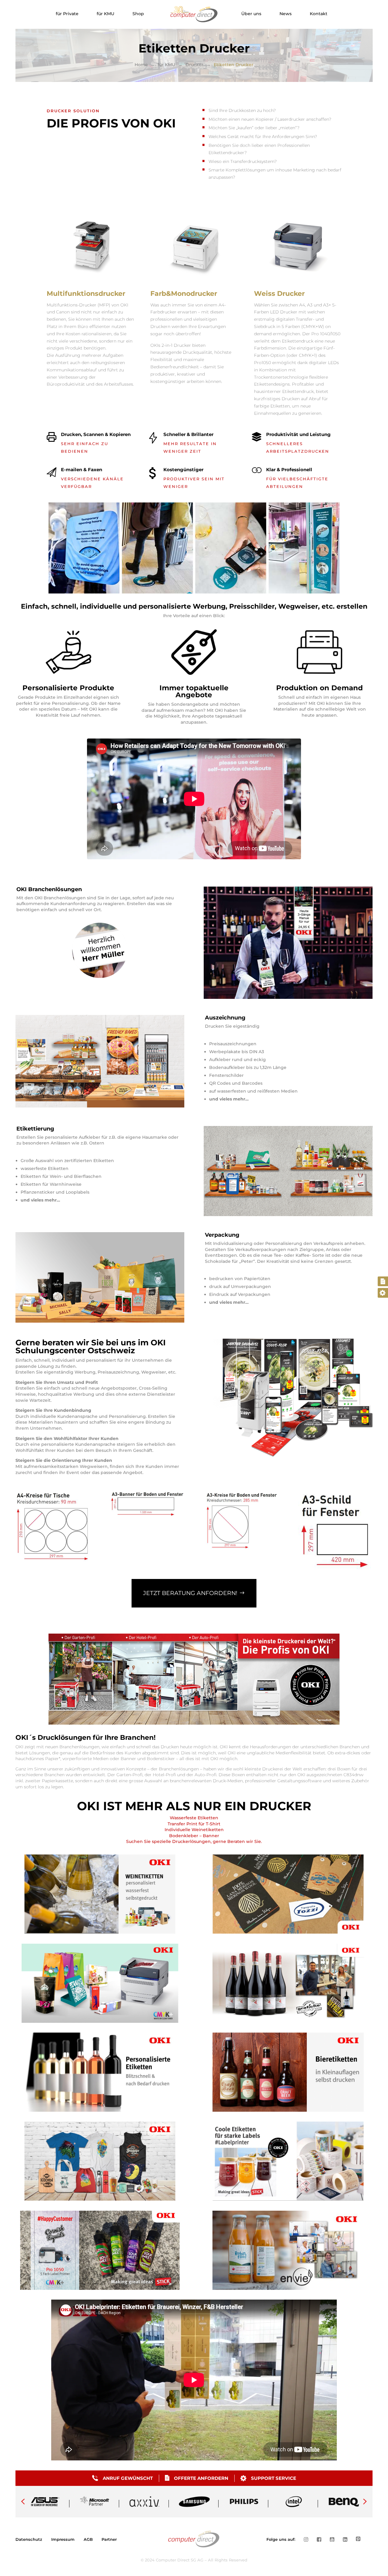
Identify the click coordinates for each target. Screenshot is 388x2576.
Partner (109, 2539)
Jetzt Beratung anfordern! (190, 1593)
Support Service (274, 2478)
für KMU (105, 14)
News (286, 14)
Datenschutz (29, 2539)
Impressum (63, 2539)
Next (365, 2502)
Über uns (251, 14)
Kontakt (319, 14)
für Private (67, 14)
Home (141, 65)
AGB (88, 2539)
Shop (138, 14)
